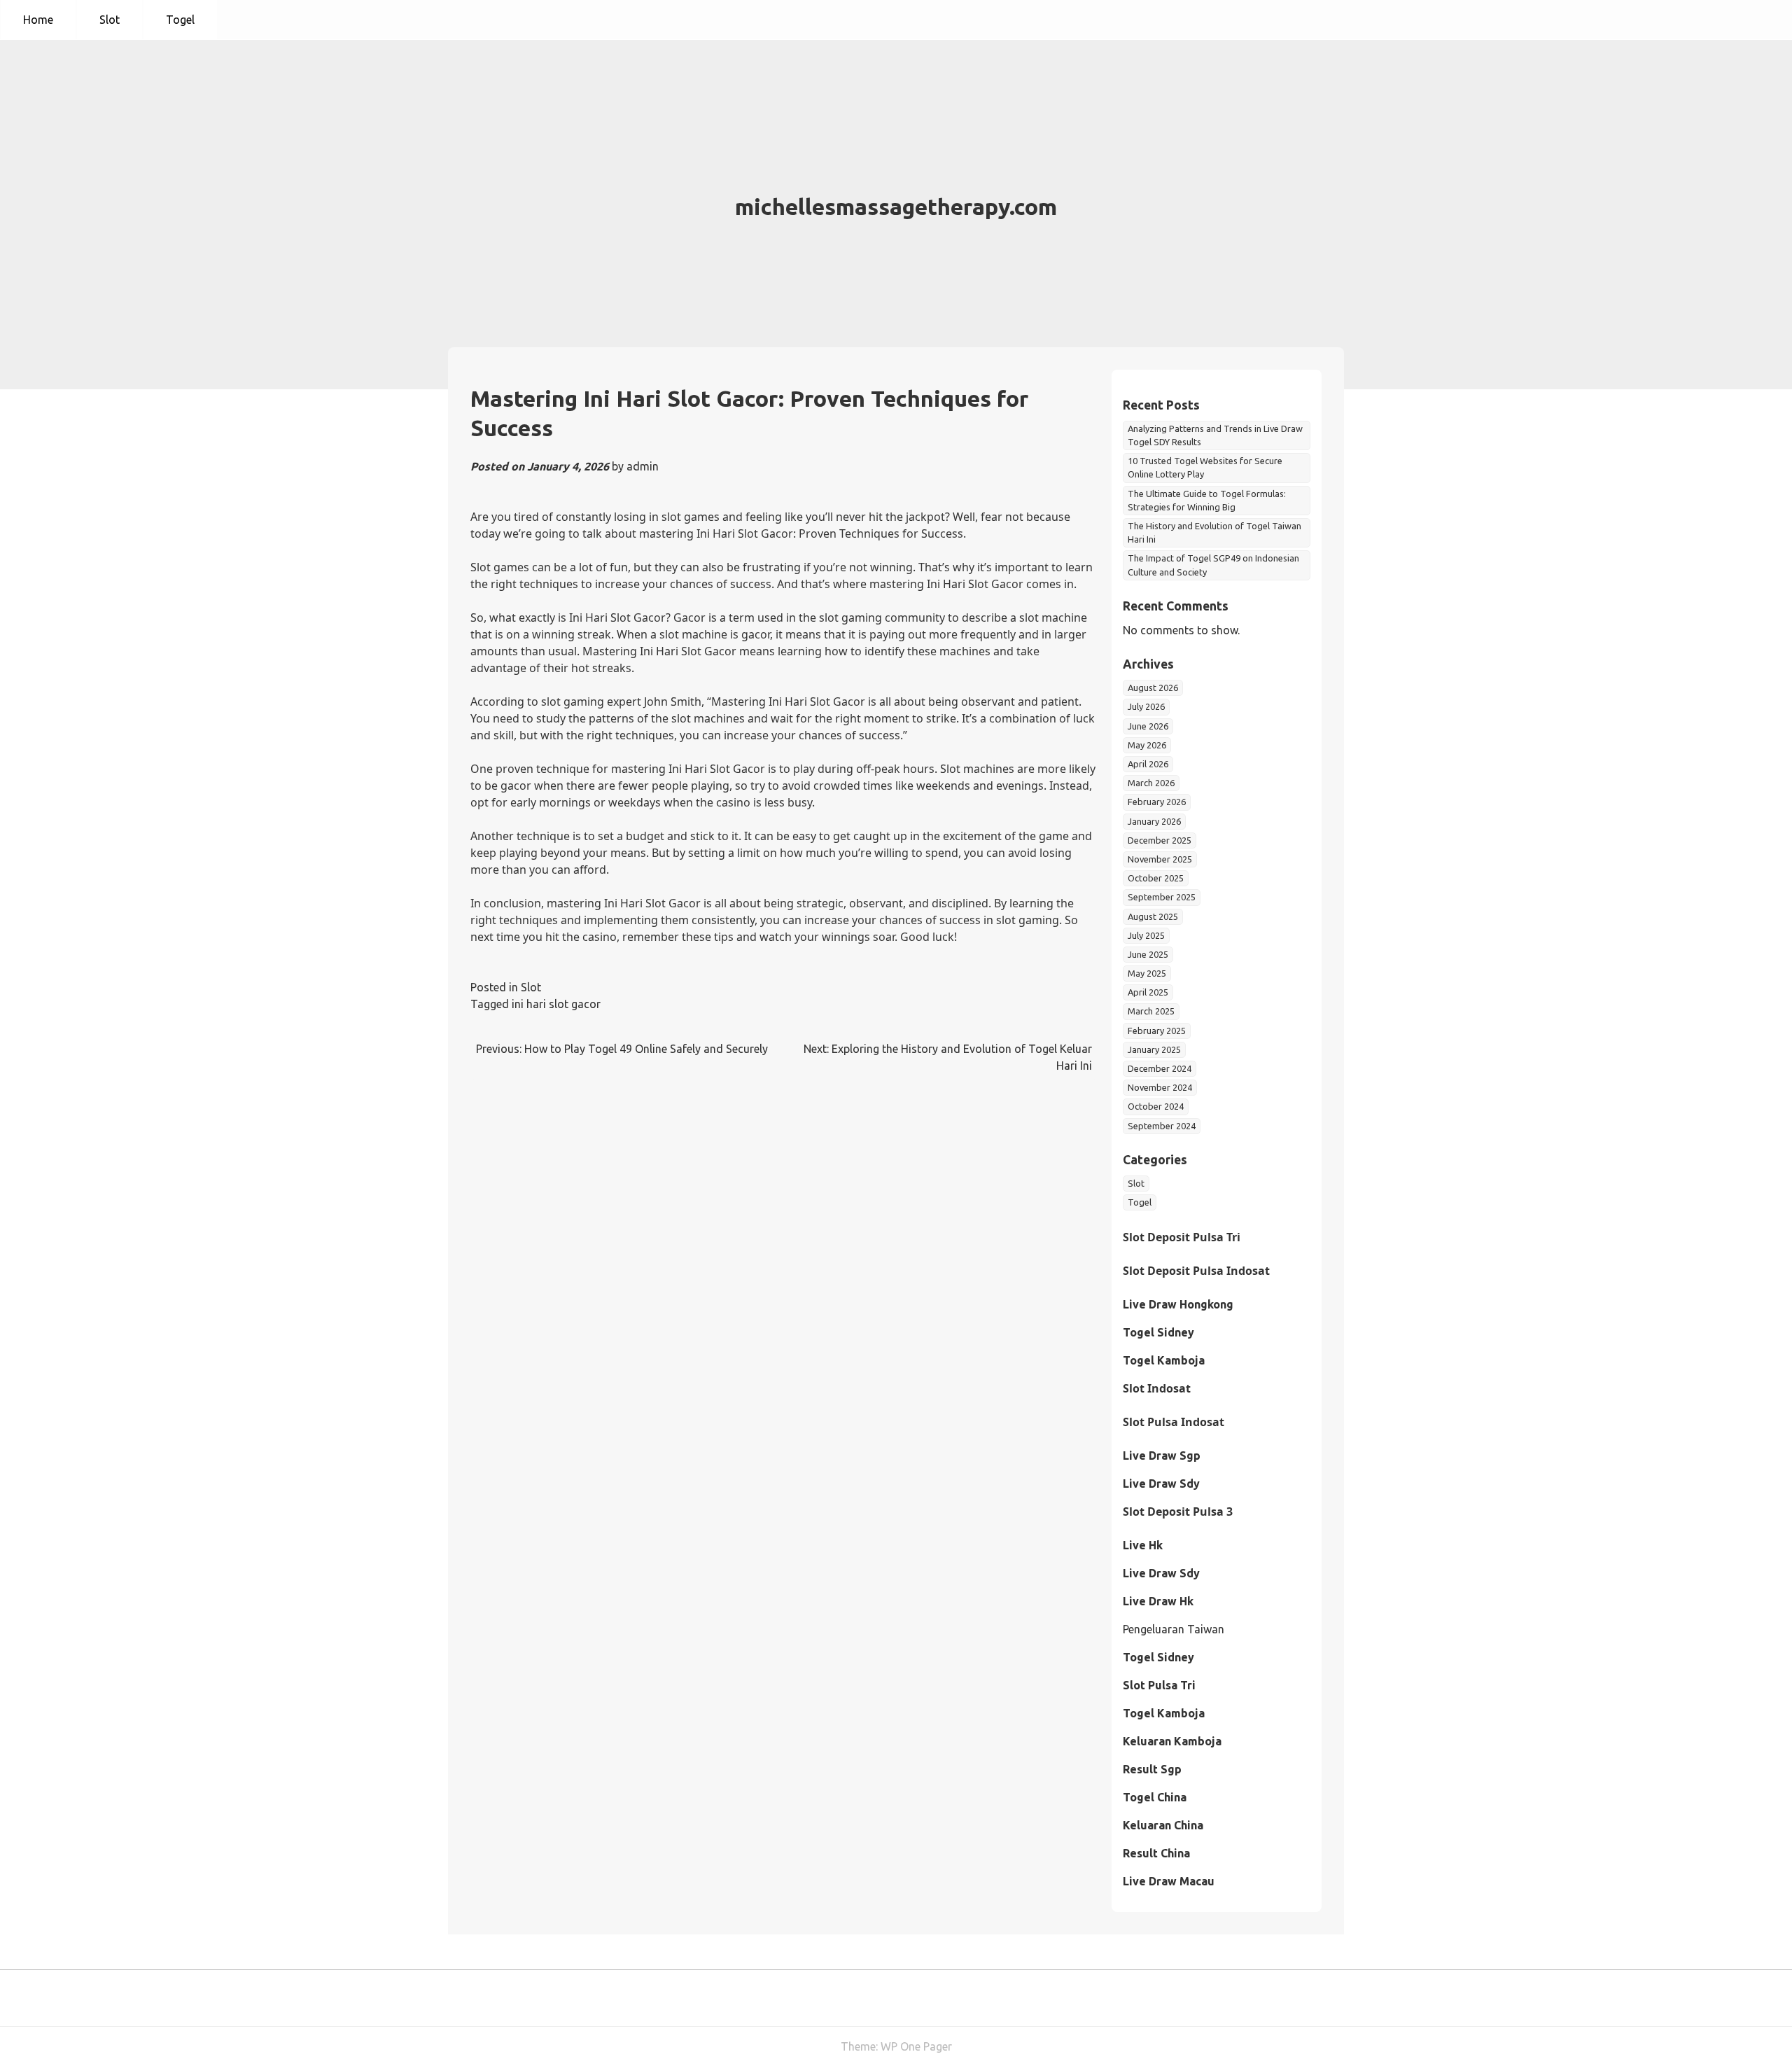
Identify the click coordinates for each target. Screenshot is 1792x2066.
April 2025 (1148, 992)
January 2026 (1154, 821)
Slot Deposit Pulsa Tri (1182, 1237)
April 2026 (1148, 764)
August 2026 (1153, 687)
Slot (110, 20)
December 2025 (1160, 840)
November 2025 (1160, 859)
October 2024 (1156, 1106)
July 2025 (1146, 935)
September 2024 (1162, 1126)
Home (38, 20)
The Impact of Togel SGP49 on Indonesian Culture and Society (1213, 565)
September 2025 (1162, 897)
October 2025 (1156, 878)
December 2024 (1160, 1068)
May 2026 (1147, 745)
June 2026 (1148, 726)
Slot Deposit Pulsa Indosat (1196, 1271)
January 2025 (1154, 1049)
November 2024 (1160, 1087)
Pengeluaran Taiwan (1174, 1629)
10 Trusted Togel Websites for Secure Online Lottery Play (1205, 467)
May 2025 (1147, 973)
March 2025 (1151, 1011)
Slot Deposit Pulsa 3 (1178, 1512)
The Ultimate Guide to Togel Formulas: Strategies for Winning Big (1207, 500)
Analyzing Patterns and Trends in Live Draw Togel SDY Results (1215, 435)
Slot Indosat (1157, 1388)
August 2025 (1153, 916)
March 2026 (1151, 783)
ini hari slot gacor (556, 1004)
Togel (180, 20)
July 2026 (1146, 706)
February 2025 (1157, 1031)
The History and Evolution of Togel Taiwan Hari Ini (1214, 532)
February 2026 (1157, 802)
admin (643, 466)
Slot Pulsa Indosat (1174, 1422)
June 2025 (1148, 954)
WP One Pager (916, 2046)
